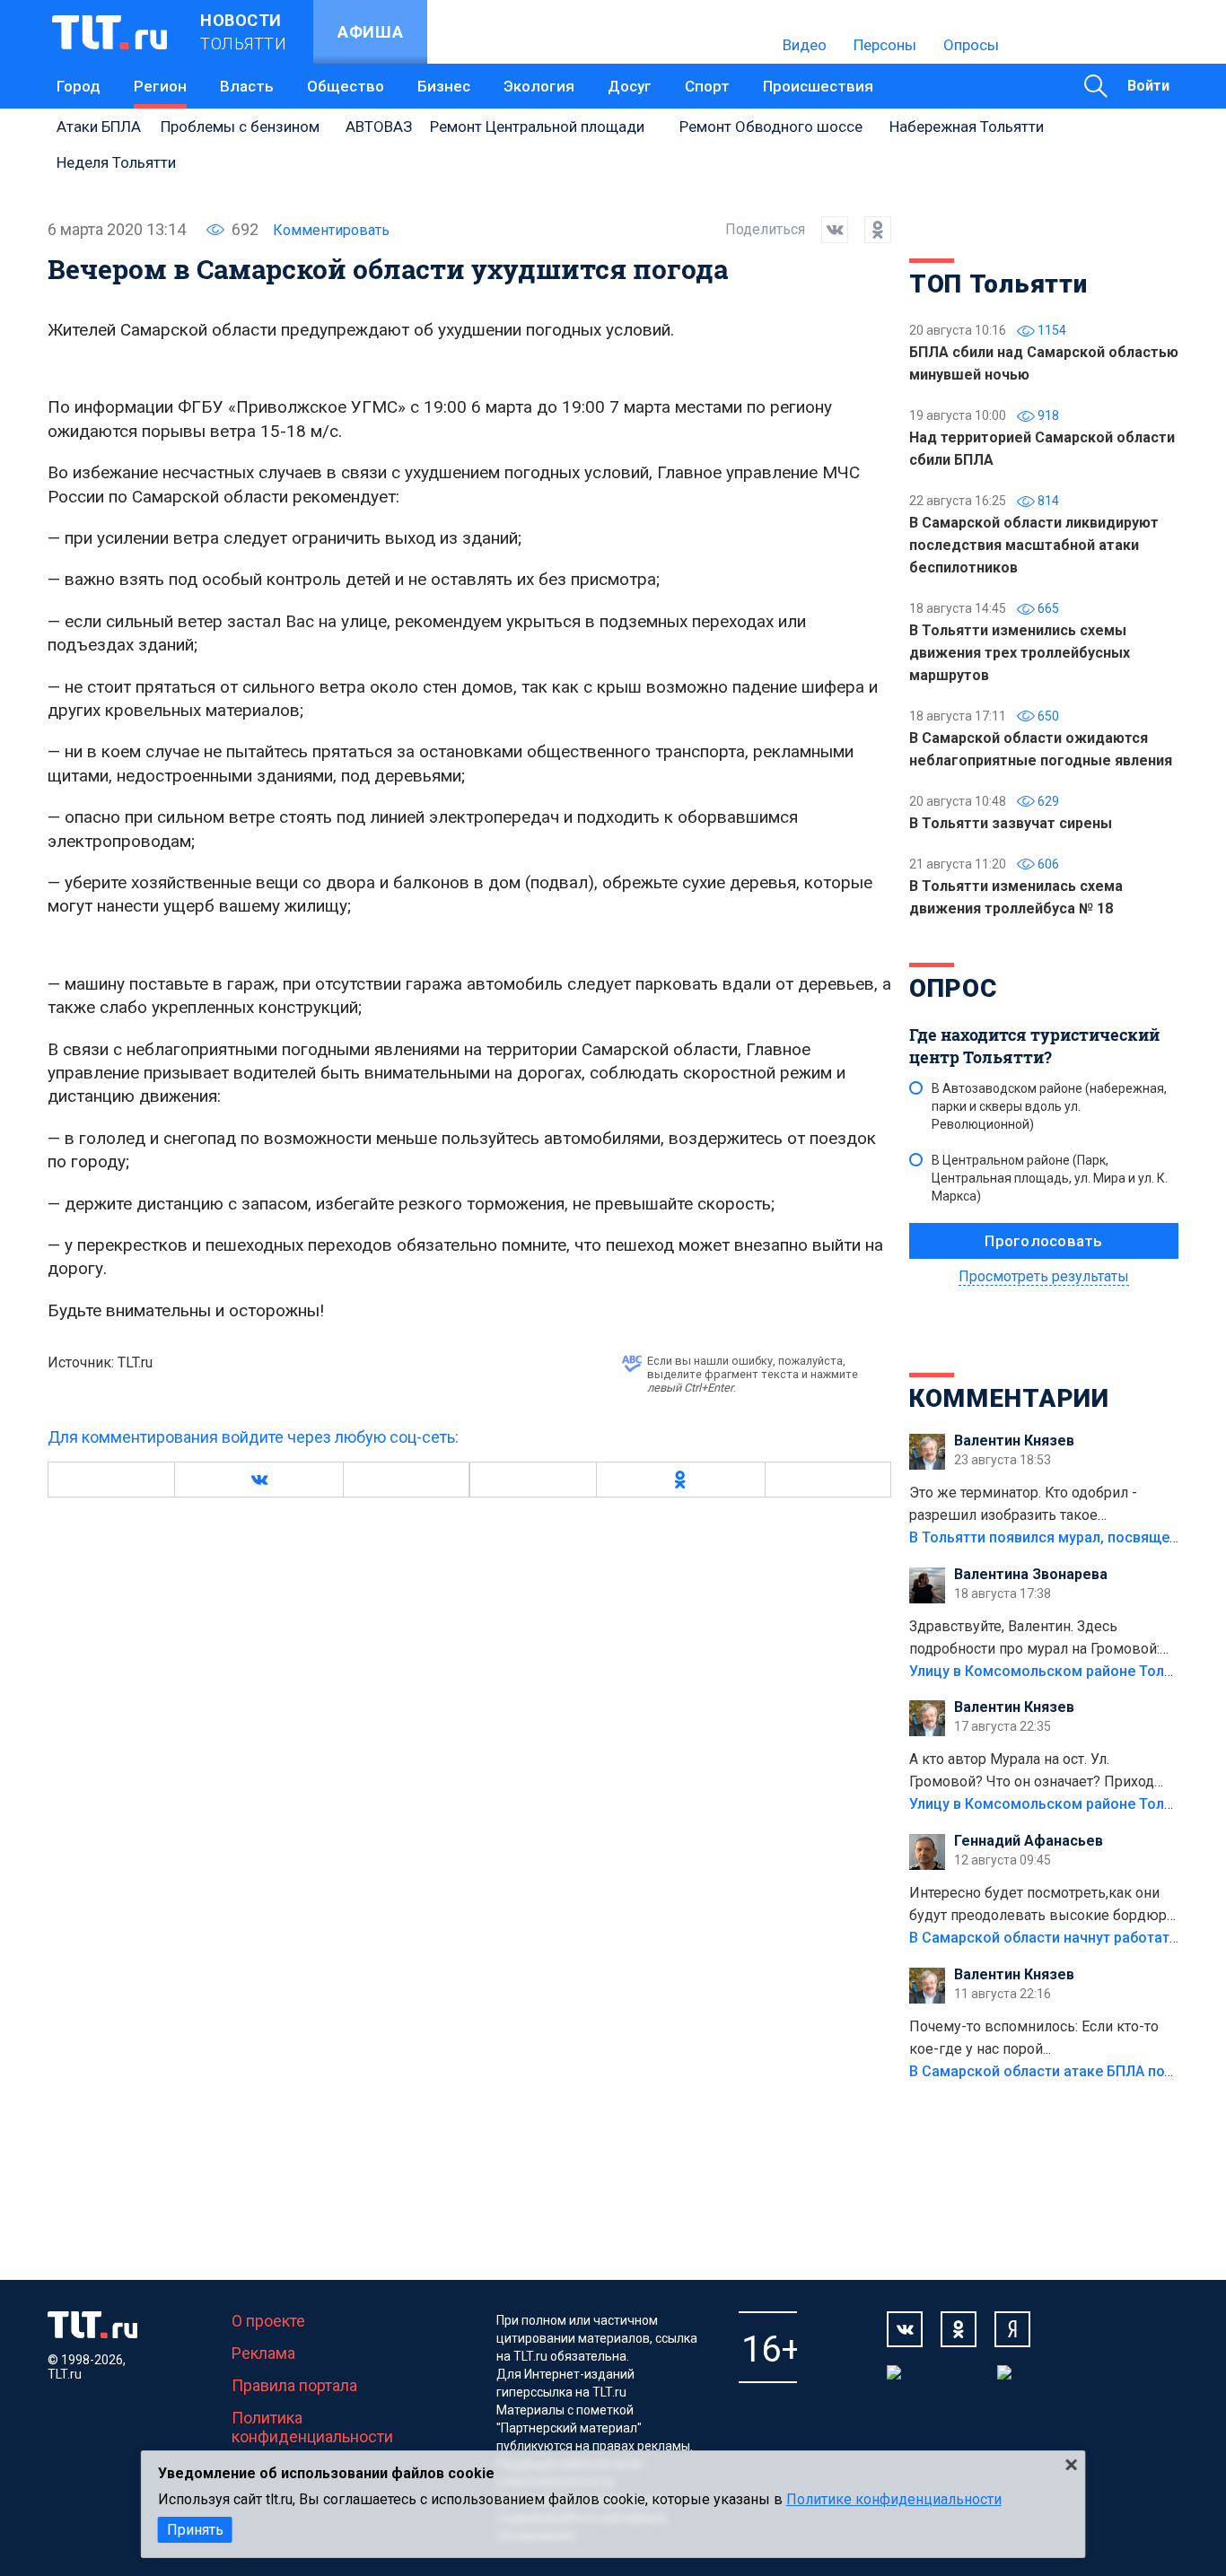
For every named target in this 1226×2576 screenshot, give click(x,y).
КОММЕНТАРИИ (1009, 1398)
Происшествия (818, 86)
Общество (346, 86)
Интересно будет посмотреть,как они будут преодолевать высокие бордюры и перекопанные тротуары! (1044, 1906)
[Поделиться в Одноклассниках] (870, 230)
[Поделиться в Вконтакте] (827, 230)
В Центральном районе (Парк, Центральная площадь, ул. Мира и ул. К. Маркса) (1050, 1178)
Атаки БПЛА (99, 127)
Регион (160, 86)
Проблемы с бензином (240, 127)
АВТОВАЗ (379, 127)
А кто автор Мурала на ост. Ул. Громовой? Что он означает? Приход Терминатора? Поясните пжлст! (1032, 1772)
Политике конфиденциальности (894, 2499)
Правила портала (294, 2385)
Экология (539, 86)
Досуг (630, 86)
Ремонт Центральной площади (537, 127)
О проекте (268, 2321)
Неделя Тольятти (116, 162)
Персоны (885, 45)
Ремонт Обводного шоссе (771, 127)
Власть (247, 86)
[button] (258, 1480)
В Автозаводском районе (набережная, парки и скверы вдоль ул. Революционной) (1049, 1106)
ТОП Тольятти (998, 284)
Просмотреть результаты (1044, 1276)
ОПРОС (953, 988)
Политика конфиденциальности (312, 2427)
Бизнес (444, 86)
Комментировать (331, 230)
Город (79, 86)
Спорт (707, 86)
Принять (195, 2530)
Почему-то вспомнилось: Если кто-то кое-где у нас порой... (1034, 2038)
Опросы (971, 45)
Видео (805, 45)
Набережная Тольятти (967, 127)
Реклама (263, 2353)
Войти (1148, 86)
